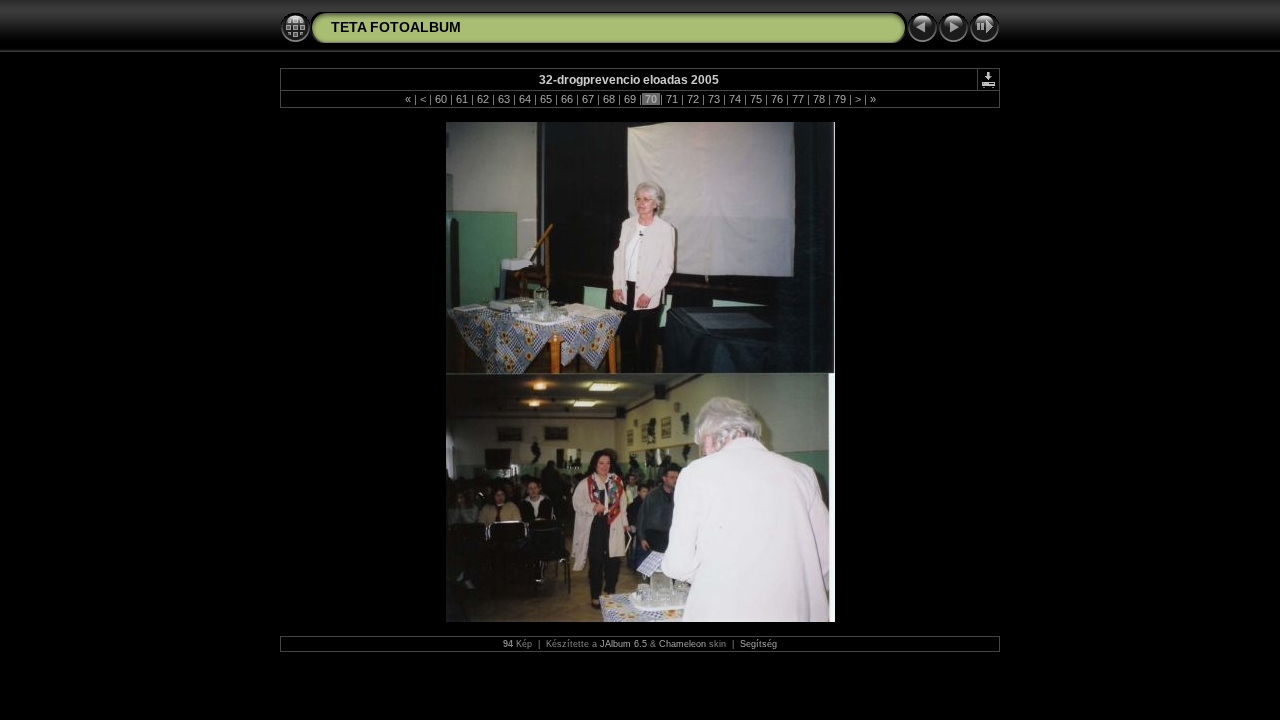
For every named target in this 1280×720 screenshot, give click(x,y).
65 (546, 99)
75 (756, 99)
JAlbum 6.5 (623, 644)
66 (567, 99)
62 (483, 99)
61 (462, 99)
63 (504, 99)
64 (525, 99)
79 (840, 99)
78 (819, 99)
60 (441, 99)
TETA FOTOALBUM (396, 27)
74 (735, 99)
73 (714, 99)
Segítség (758, 644)
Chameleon (682, 644)
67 (588, 99)
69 (630, 99)
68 (609, 99)
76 (777, 99)
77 (798, 99)
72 (693, 99)
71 (672, 99)
